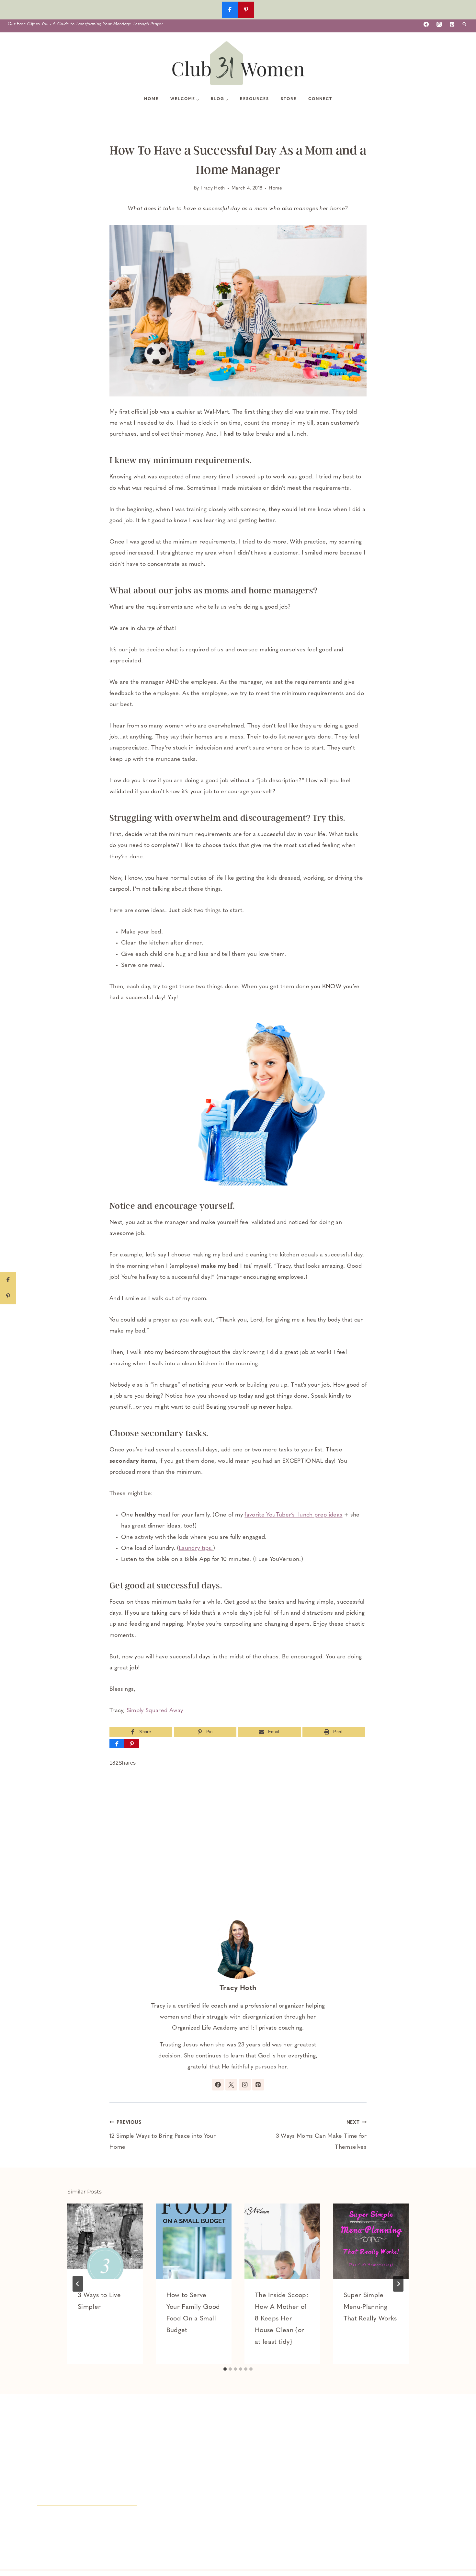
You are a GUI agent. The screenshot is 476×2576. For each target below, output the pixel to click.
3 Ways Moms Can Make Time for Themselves (321, 2135)
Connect (320, 99)
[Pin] (132, 1744)
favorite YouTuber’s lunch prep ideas (293, 1515)
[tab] (225, 2369)
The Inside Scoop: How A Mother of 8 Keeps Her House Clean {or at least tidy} (282, 2319)
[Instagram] (439, 24)
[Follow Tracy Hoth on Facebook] (218, 2085)
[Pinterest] (452, 24)
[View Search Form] (464, 24)
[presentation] (105, 2241)
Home (151, 99)
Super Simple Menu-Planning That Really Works (370, 2307)
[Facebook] (426, 24)
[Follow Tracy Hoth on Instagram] (245, 2085)
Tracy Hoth (213, 188)
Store (289, 99)
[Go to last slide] (78, 2284)
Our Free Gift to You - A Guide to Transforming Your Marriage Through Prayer (85, 24)
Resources (255, 99)
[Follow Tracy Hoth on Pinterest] (258, 2085)
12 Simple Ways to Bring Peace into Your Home (163, 2135)
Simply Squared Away (155, 1711)
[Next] (398, 2284)
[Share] (117, 1744)
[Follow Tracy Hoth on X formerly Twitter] (231, 2085)
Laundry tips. (196, 1549)
